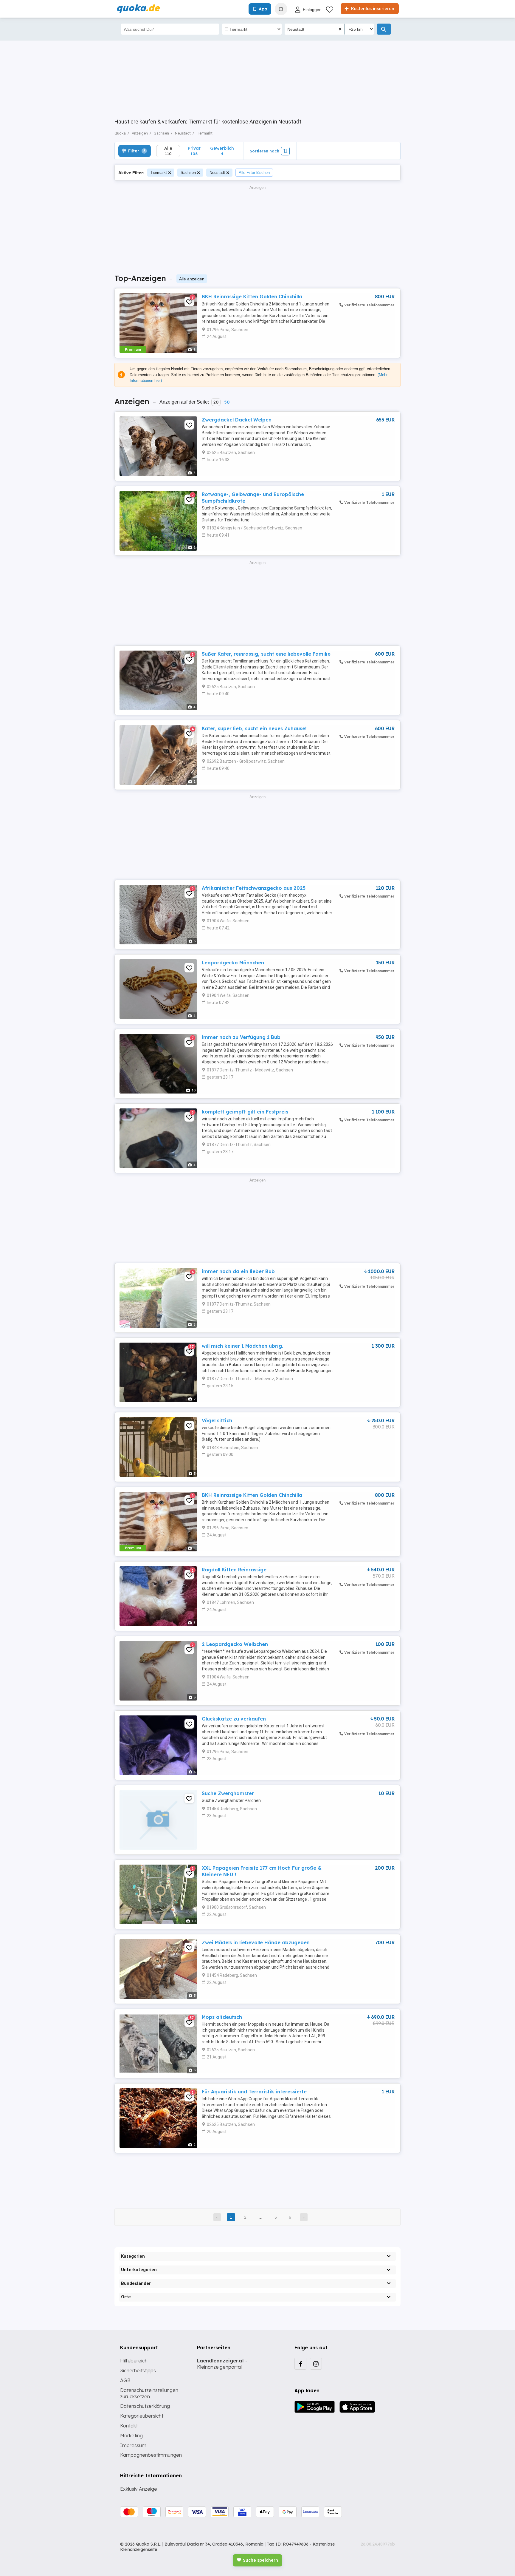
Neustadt (217, 173)
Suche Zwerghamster (228, 1793)
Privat (194, 151)
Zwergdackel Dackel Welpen (237, 420)
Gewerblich (222, 151)
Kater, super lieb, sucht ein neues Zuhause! (254, 728)
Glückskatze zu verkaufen (234, 1719)
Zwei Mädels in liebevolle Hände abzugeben (256, 1942)
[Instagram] (316, 2364)
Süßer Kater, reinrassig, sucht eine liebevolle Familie (266, 654)
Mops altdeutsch (222, 2017)
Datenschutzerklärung (145, 2406)
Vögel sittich (217, 1420)
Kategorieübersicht (142, 2416)
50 (227, 402)
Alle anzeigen (192, 279)
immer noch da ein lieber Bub (238, 1271)
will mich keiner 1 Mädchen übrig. (242, 1346)
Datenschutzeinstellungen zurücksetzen (149, 2393)
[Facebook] (300, 2364)
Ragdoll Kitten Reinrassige (234, 1570)
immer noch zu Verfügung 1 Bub (241, 1037)
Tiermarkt (159, 173)
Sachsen (188, 173)
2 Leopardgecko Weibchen (235, 1644)
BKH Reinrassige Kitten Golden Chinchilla (252, 296)
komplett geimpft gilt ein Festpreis (245, 1112)
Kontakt (129, 2426)
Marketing (131, 2436)
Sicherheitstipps (138, 2370)
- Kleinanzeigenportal (222, 2364)
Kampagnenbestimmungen (151, 2455)
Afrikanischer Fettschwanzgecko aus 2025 (254, 888)
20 (216, 402)
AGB (125, 2380)
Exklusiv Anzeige (139, 2489)
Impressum (133, 2445)
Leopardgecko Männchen (233, 963)
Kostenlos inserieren (372, 9)
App (263, 9)
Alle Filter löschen (254, 173)
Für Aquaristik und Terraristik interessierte (254, 2092)
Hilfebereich (134, 2361)
